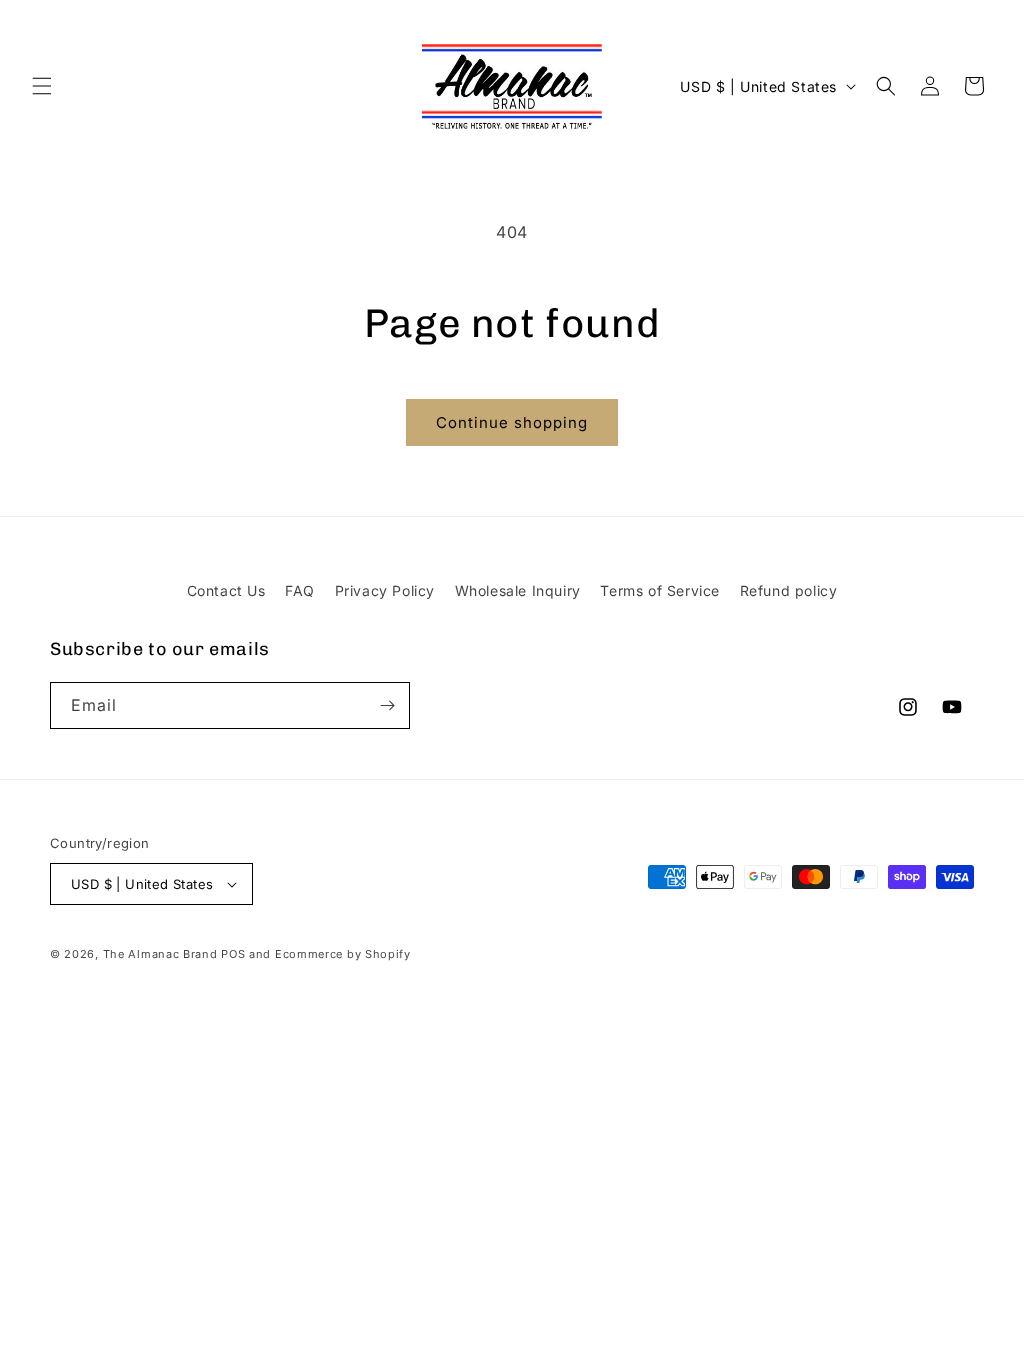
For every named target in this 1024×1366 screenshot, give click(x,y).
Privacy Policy (385, 590)
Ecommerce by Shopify (343, 954)
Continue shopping (512, 422)
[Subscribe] (387, 705)
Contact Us (226, 590)
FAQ (300, 590)
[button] (42, 86)
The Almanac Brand (160, 954)
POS (233, 954)
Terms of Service (660, 590)
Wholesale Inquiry (518, 590)
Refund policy (789, 590)
